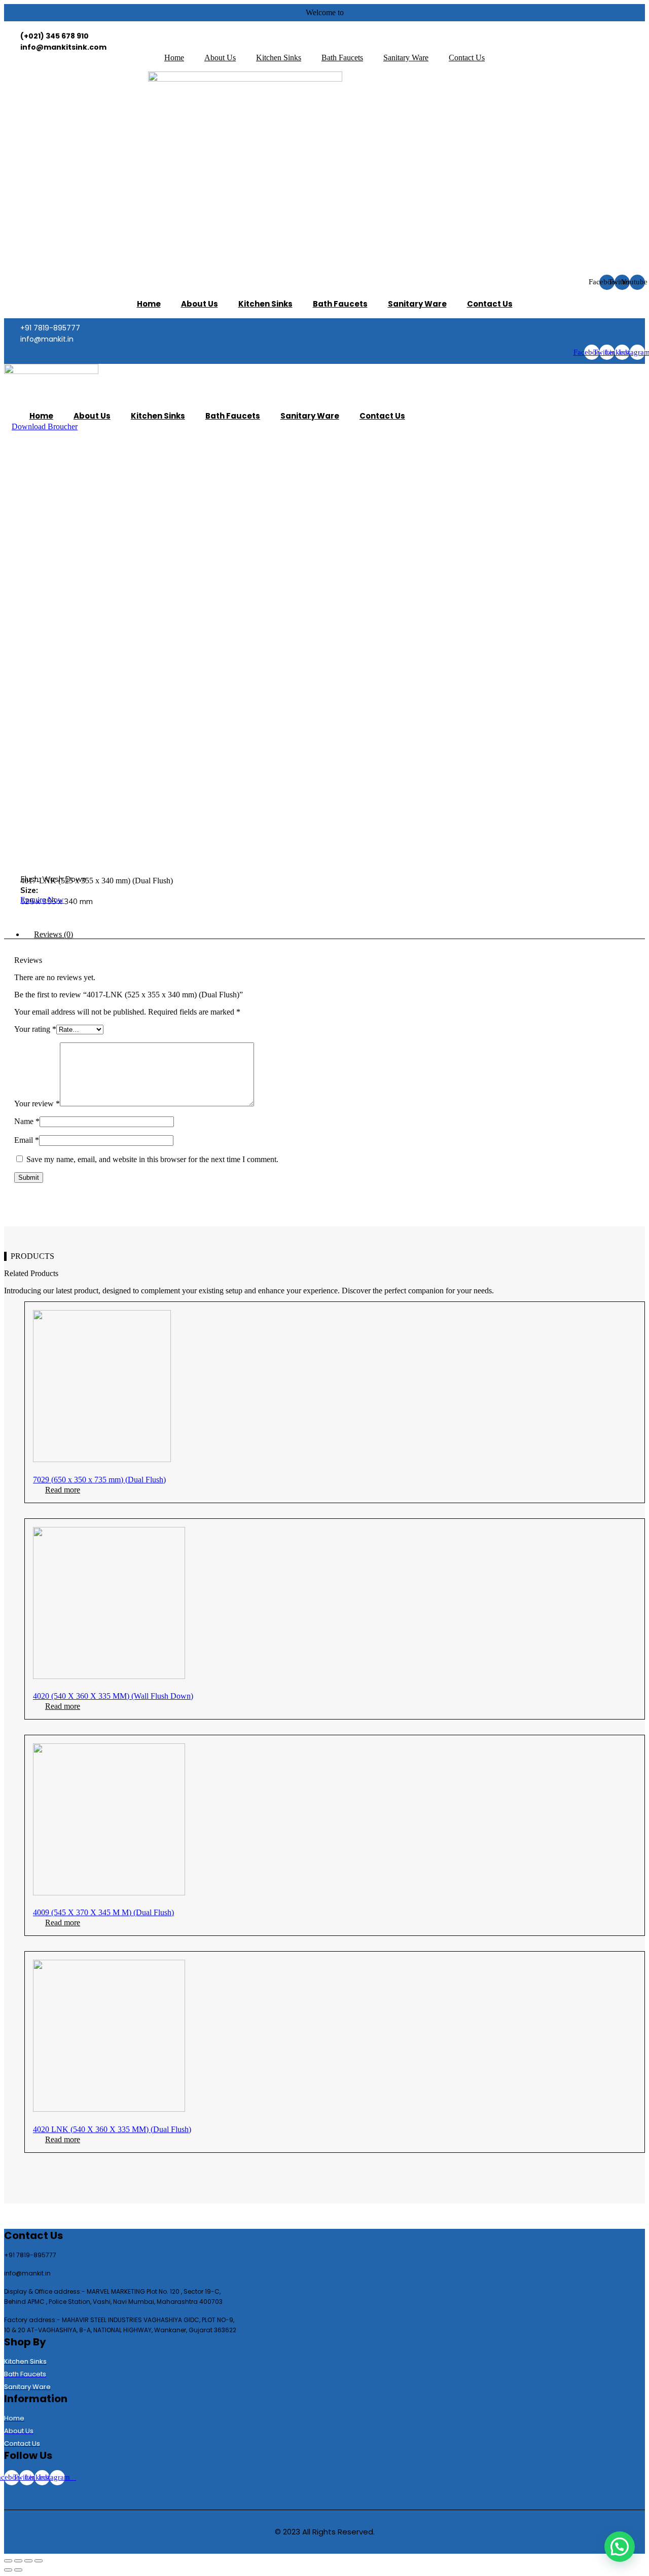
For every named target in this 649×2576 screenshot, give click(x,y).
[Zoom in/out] (39, 2561)
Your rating (35, 1029)
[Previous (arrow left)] (8, 2570)
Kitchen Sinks (279, 58)
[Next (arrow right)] (18, 2570)
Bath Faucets (342, 58)
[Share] (18, 2561)
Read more (63, 1490)
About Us (220, 58)
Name (27, 1121)
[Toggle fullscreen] (28, 2561)
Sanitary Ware (406, 58)
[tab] (335, 935)
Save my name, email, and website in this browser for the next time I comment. (152, 1159)
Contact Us (467, 58)
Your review (37, 1104)
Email (27, 1140)
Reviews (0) (53, 934)
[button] (45, 426)
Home (174, 58)
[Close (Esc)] (8, 2561)
